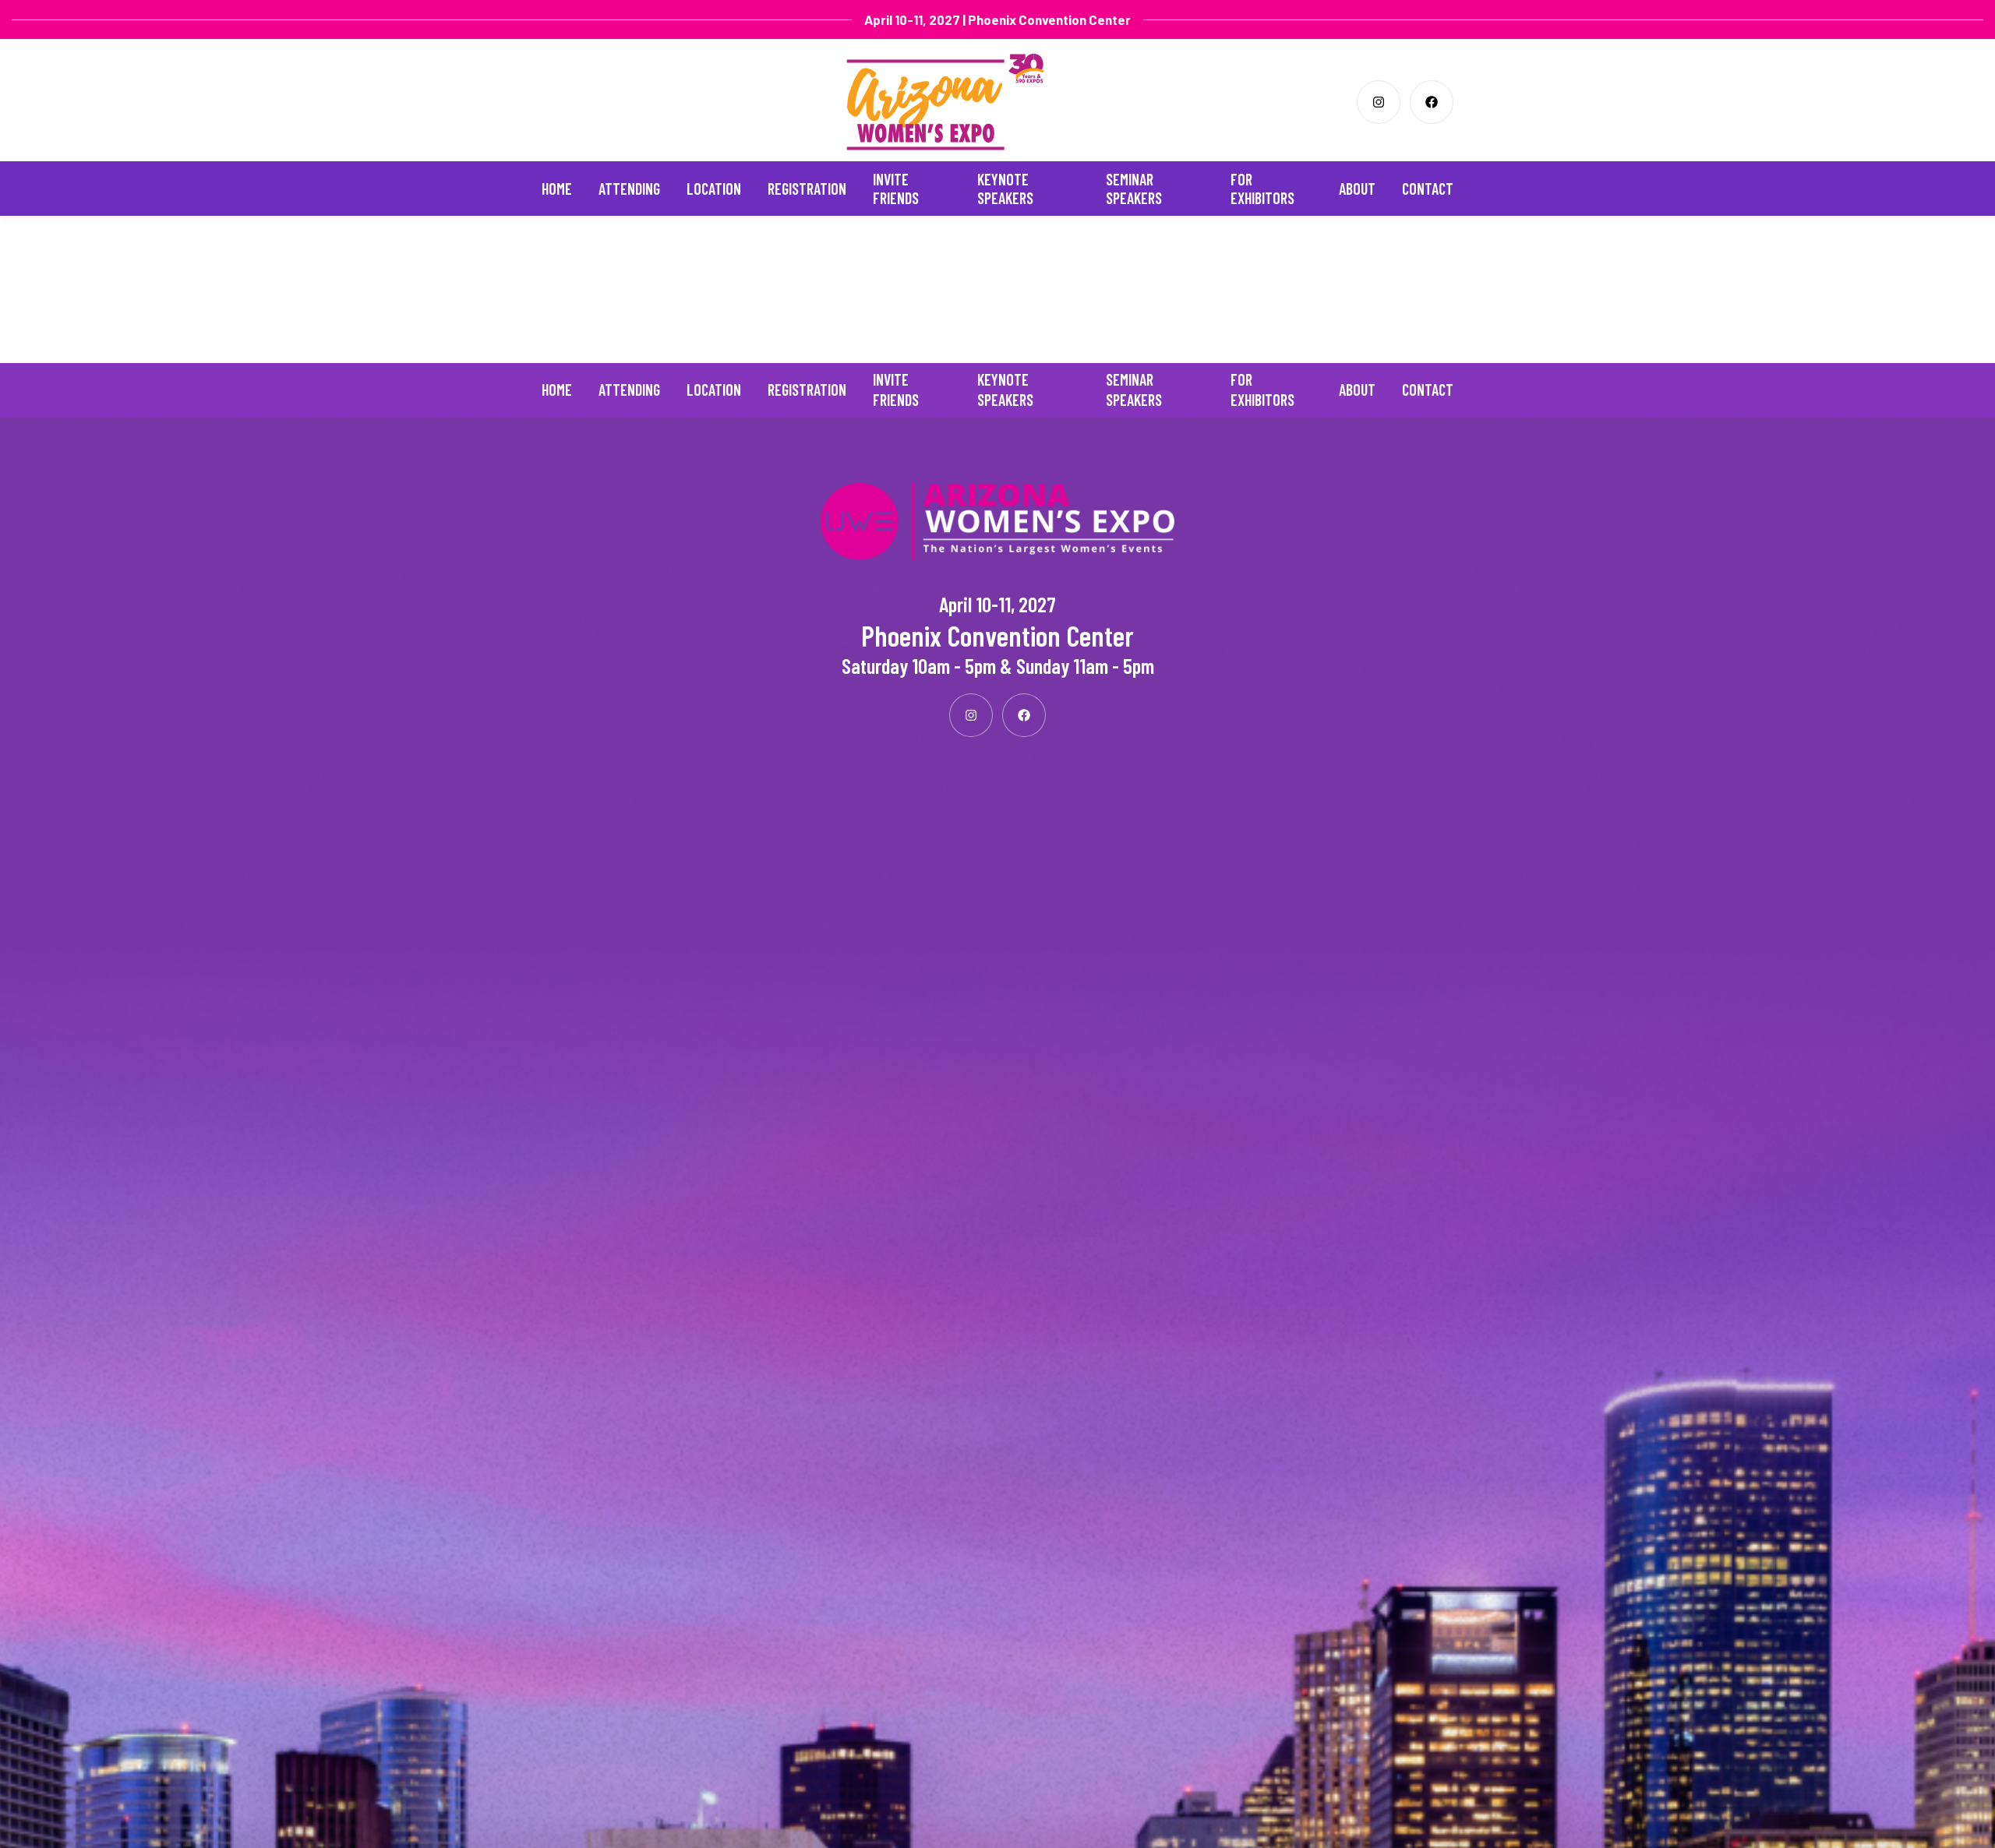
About (1357, 189)
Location (714, 189)
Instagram (1379, 102)
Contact (1428, 189)
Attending (629, 189)
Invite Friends (896, 189)
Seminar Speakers (1134, 189)
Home (557, 189)
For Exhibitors (1262, 189)
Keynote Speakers (1005, 189)
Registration (807, 189)
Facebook (1432, 102)
